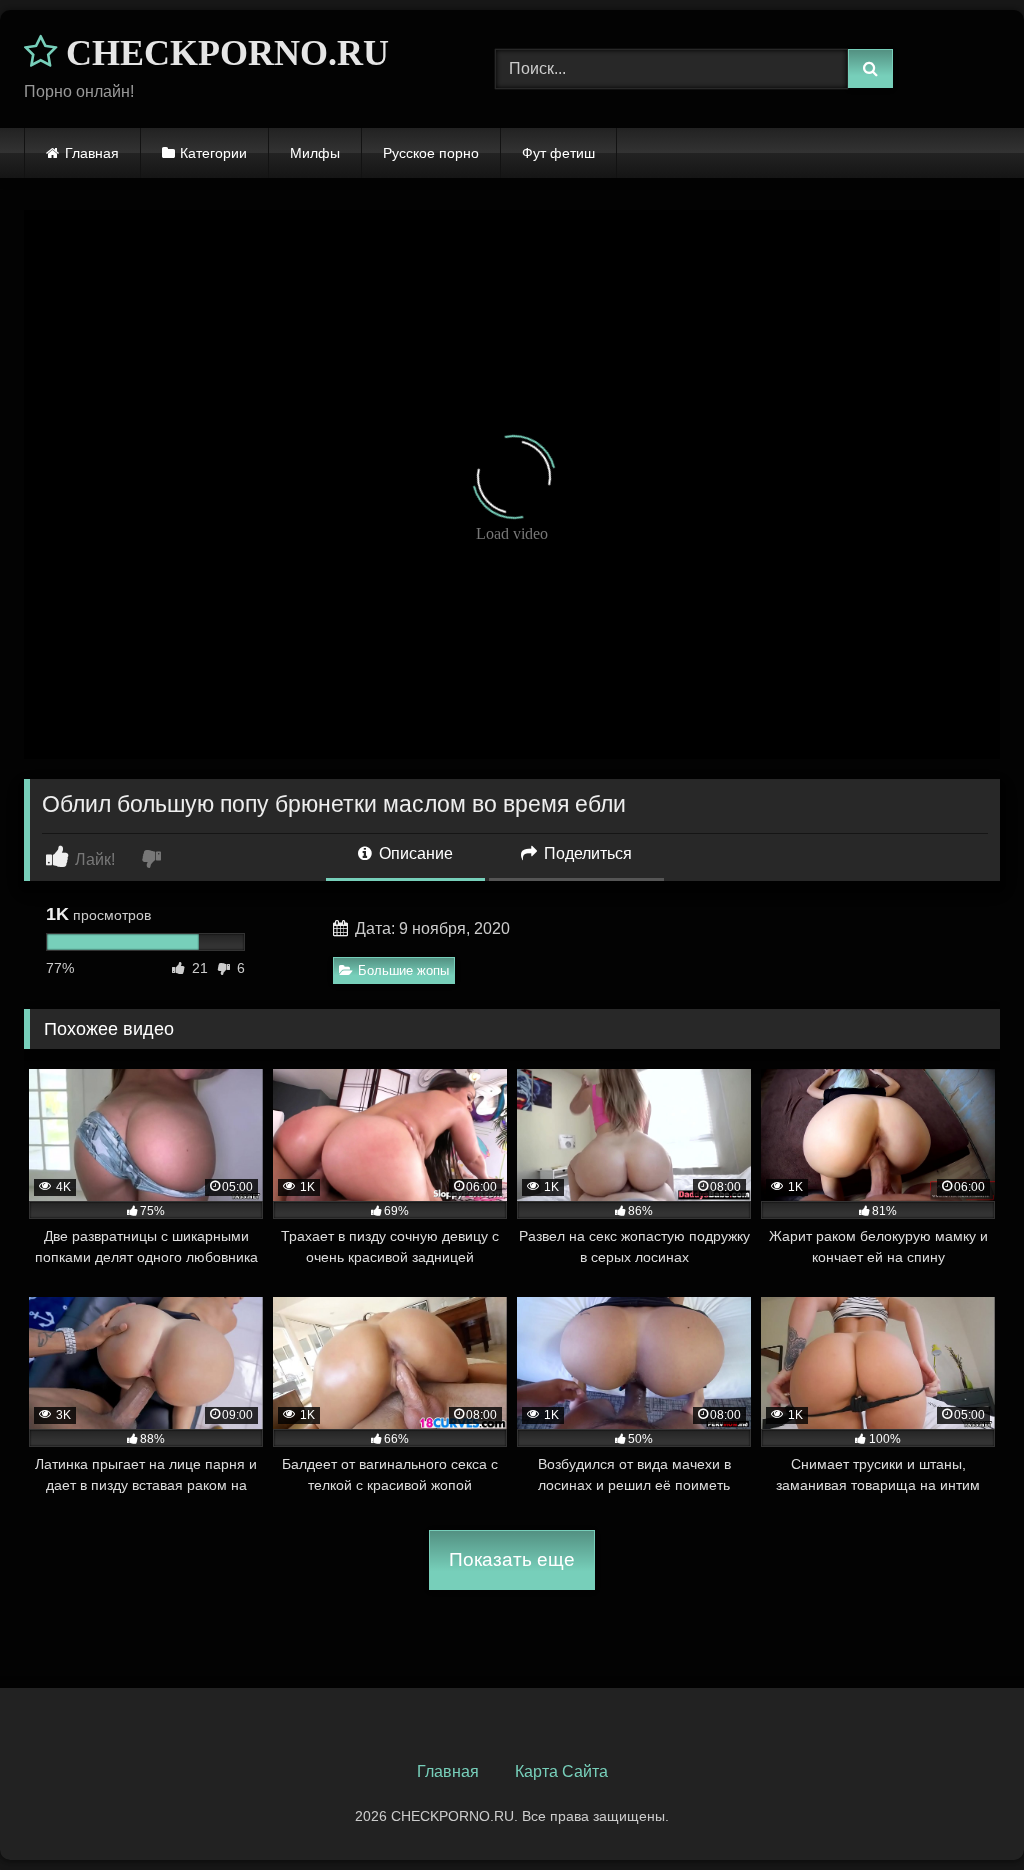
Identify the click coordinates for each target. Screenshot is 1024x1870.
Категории (213, 153)
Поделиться (586, 853)
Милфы (315, 153)
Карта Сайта (561, 1771)
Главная (92, 153)
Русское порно (431, 153)
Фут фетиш (558, 153)
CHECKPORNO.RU (223, 53)
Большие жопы (403, 970)
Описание (414, 853)
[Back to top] (962, 1810)
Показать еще (512, 1559)
